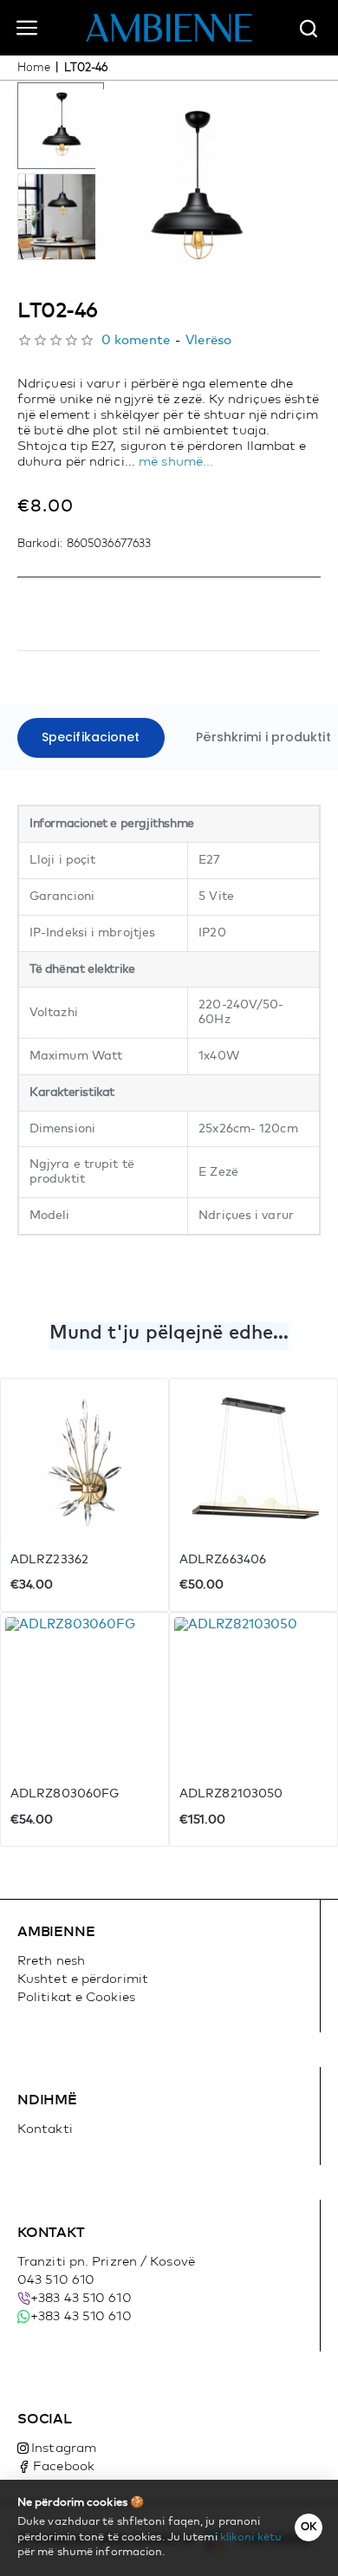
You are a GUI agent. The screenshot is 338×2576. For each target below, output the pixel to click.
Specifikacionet (91, 737)
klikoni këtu (251, 2537)
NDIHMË (47, 2100)
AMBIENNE (56, 1932)
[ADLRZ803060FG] (84, 1696)
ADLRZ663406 (223, 1560)
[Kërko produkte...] (308, 28)
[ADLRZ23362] (84, 1462)
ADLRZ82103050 (231, 1794)
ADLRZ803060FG (65, 1794)
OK (309, 2527)
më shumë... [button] (176, 462)
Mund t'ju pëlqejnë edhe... (169, 1334)
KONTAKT (51, 2233)
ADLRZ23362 (49, 1560)
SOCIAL (45, 2419)
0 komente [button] (136, 340)
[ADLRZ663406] (253, 1462)
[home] (34, 68)
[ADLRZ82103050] (253, 1696)
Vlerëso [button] (208, 340)
